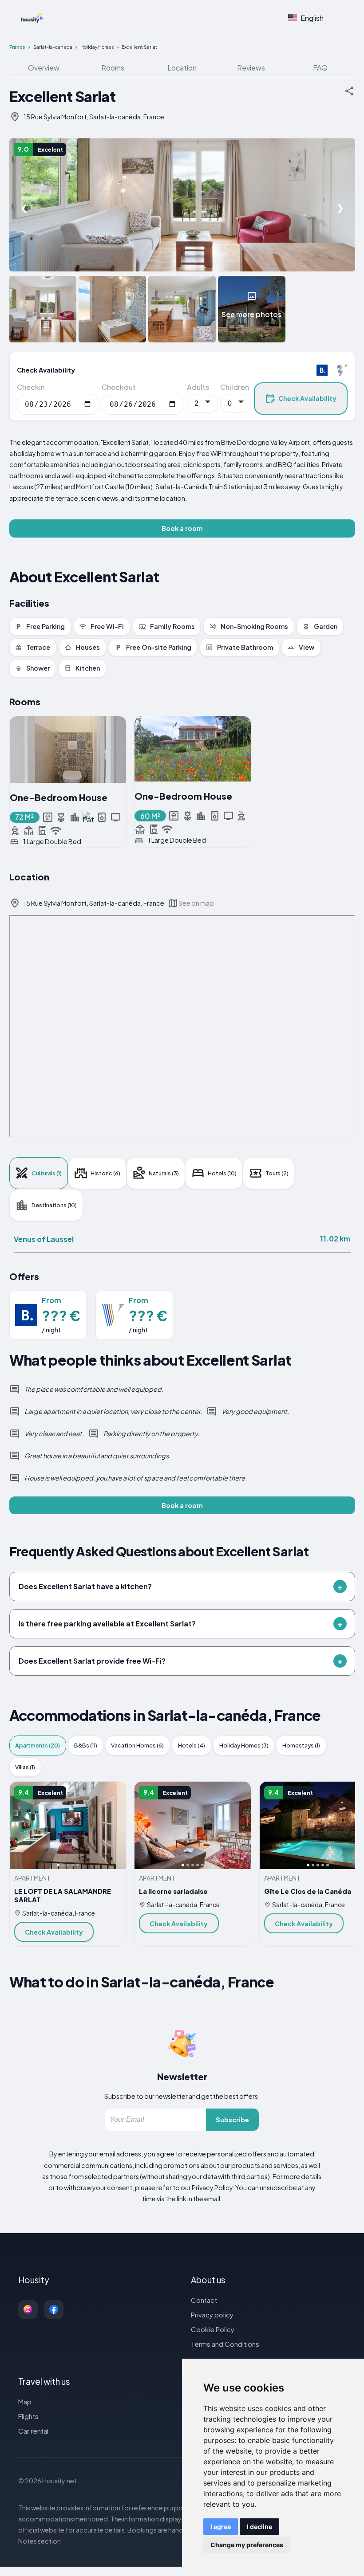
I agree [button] (221, 2527)
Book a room (182, 528)
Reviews (251, 68)
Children (235, 387)
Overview (44, 68)
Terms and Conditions (225, 2344)
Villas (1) (25, 1767)
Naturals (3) (164, 1173)
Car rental (33, 2431)
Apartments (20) (38, 1745)
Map (25, 2401)
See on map (196, 903)
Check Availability (307, 398)
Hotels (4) (192, 1745)
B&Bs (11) (86, 1745)
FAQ (320, 68)
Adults (198, 387)
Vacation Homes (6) (137, 1745)
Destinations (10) (54, 1205)
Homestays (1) (301, 1745)
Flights (28, 2416)
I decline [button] (259, 2527)
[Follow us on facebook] (54, 2309)
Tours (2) (277, 1173)
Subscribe (232, 2120)
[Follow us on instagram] (28, 2309)
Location (182, 68)
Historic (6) (105, 1173)
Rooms (113, 68)
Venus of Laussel (44, 1239)
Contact (204, 2300)
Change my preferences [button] (247, 2545)
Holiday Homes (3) (244, 1745)
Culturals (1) (47, 1173)
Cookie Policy (213, 2329)
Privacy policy (212, 2315)
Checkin (31, 387)
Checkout (119, 387)
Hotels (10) (222, 1173)
